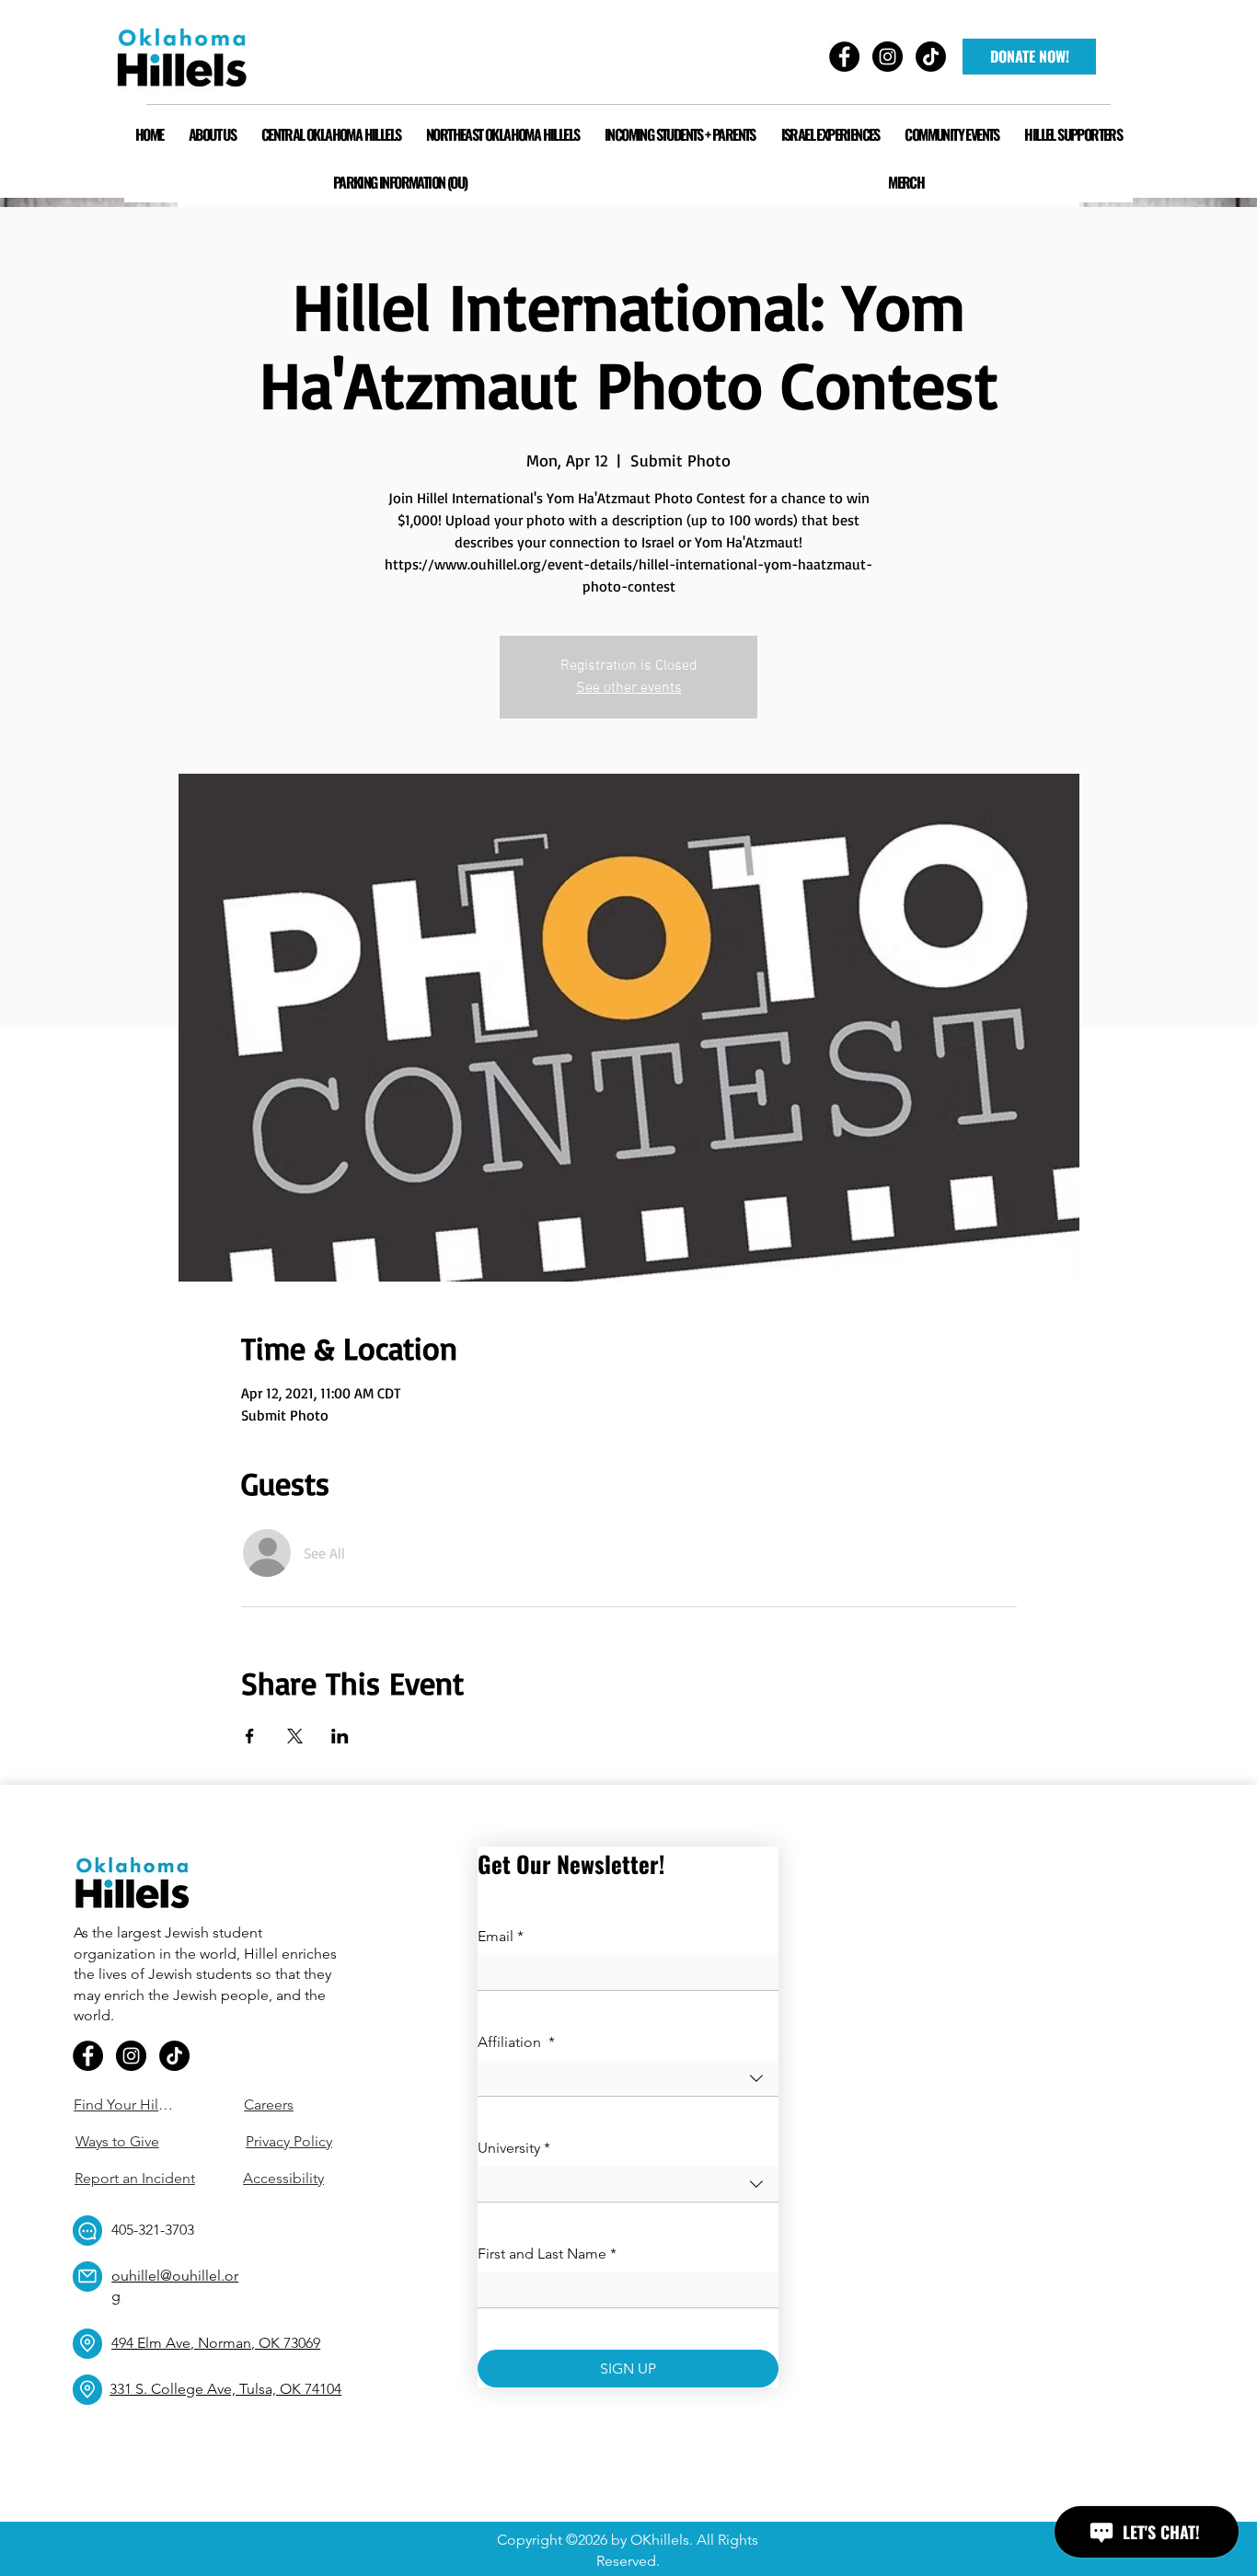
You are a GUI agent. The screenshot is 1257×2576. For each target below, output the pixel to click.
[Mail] (87, 2277)
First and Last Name (547, 2254)
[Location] (87, 2344)
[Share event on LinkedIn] (340, 1736)
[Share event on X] (295, 1736)
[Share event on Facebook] (250, 1736)
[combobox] (628, 2079)
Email (501, 1936)
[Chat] (87, 2231)
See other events (629, 688)
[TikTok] (174, 2056)
